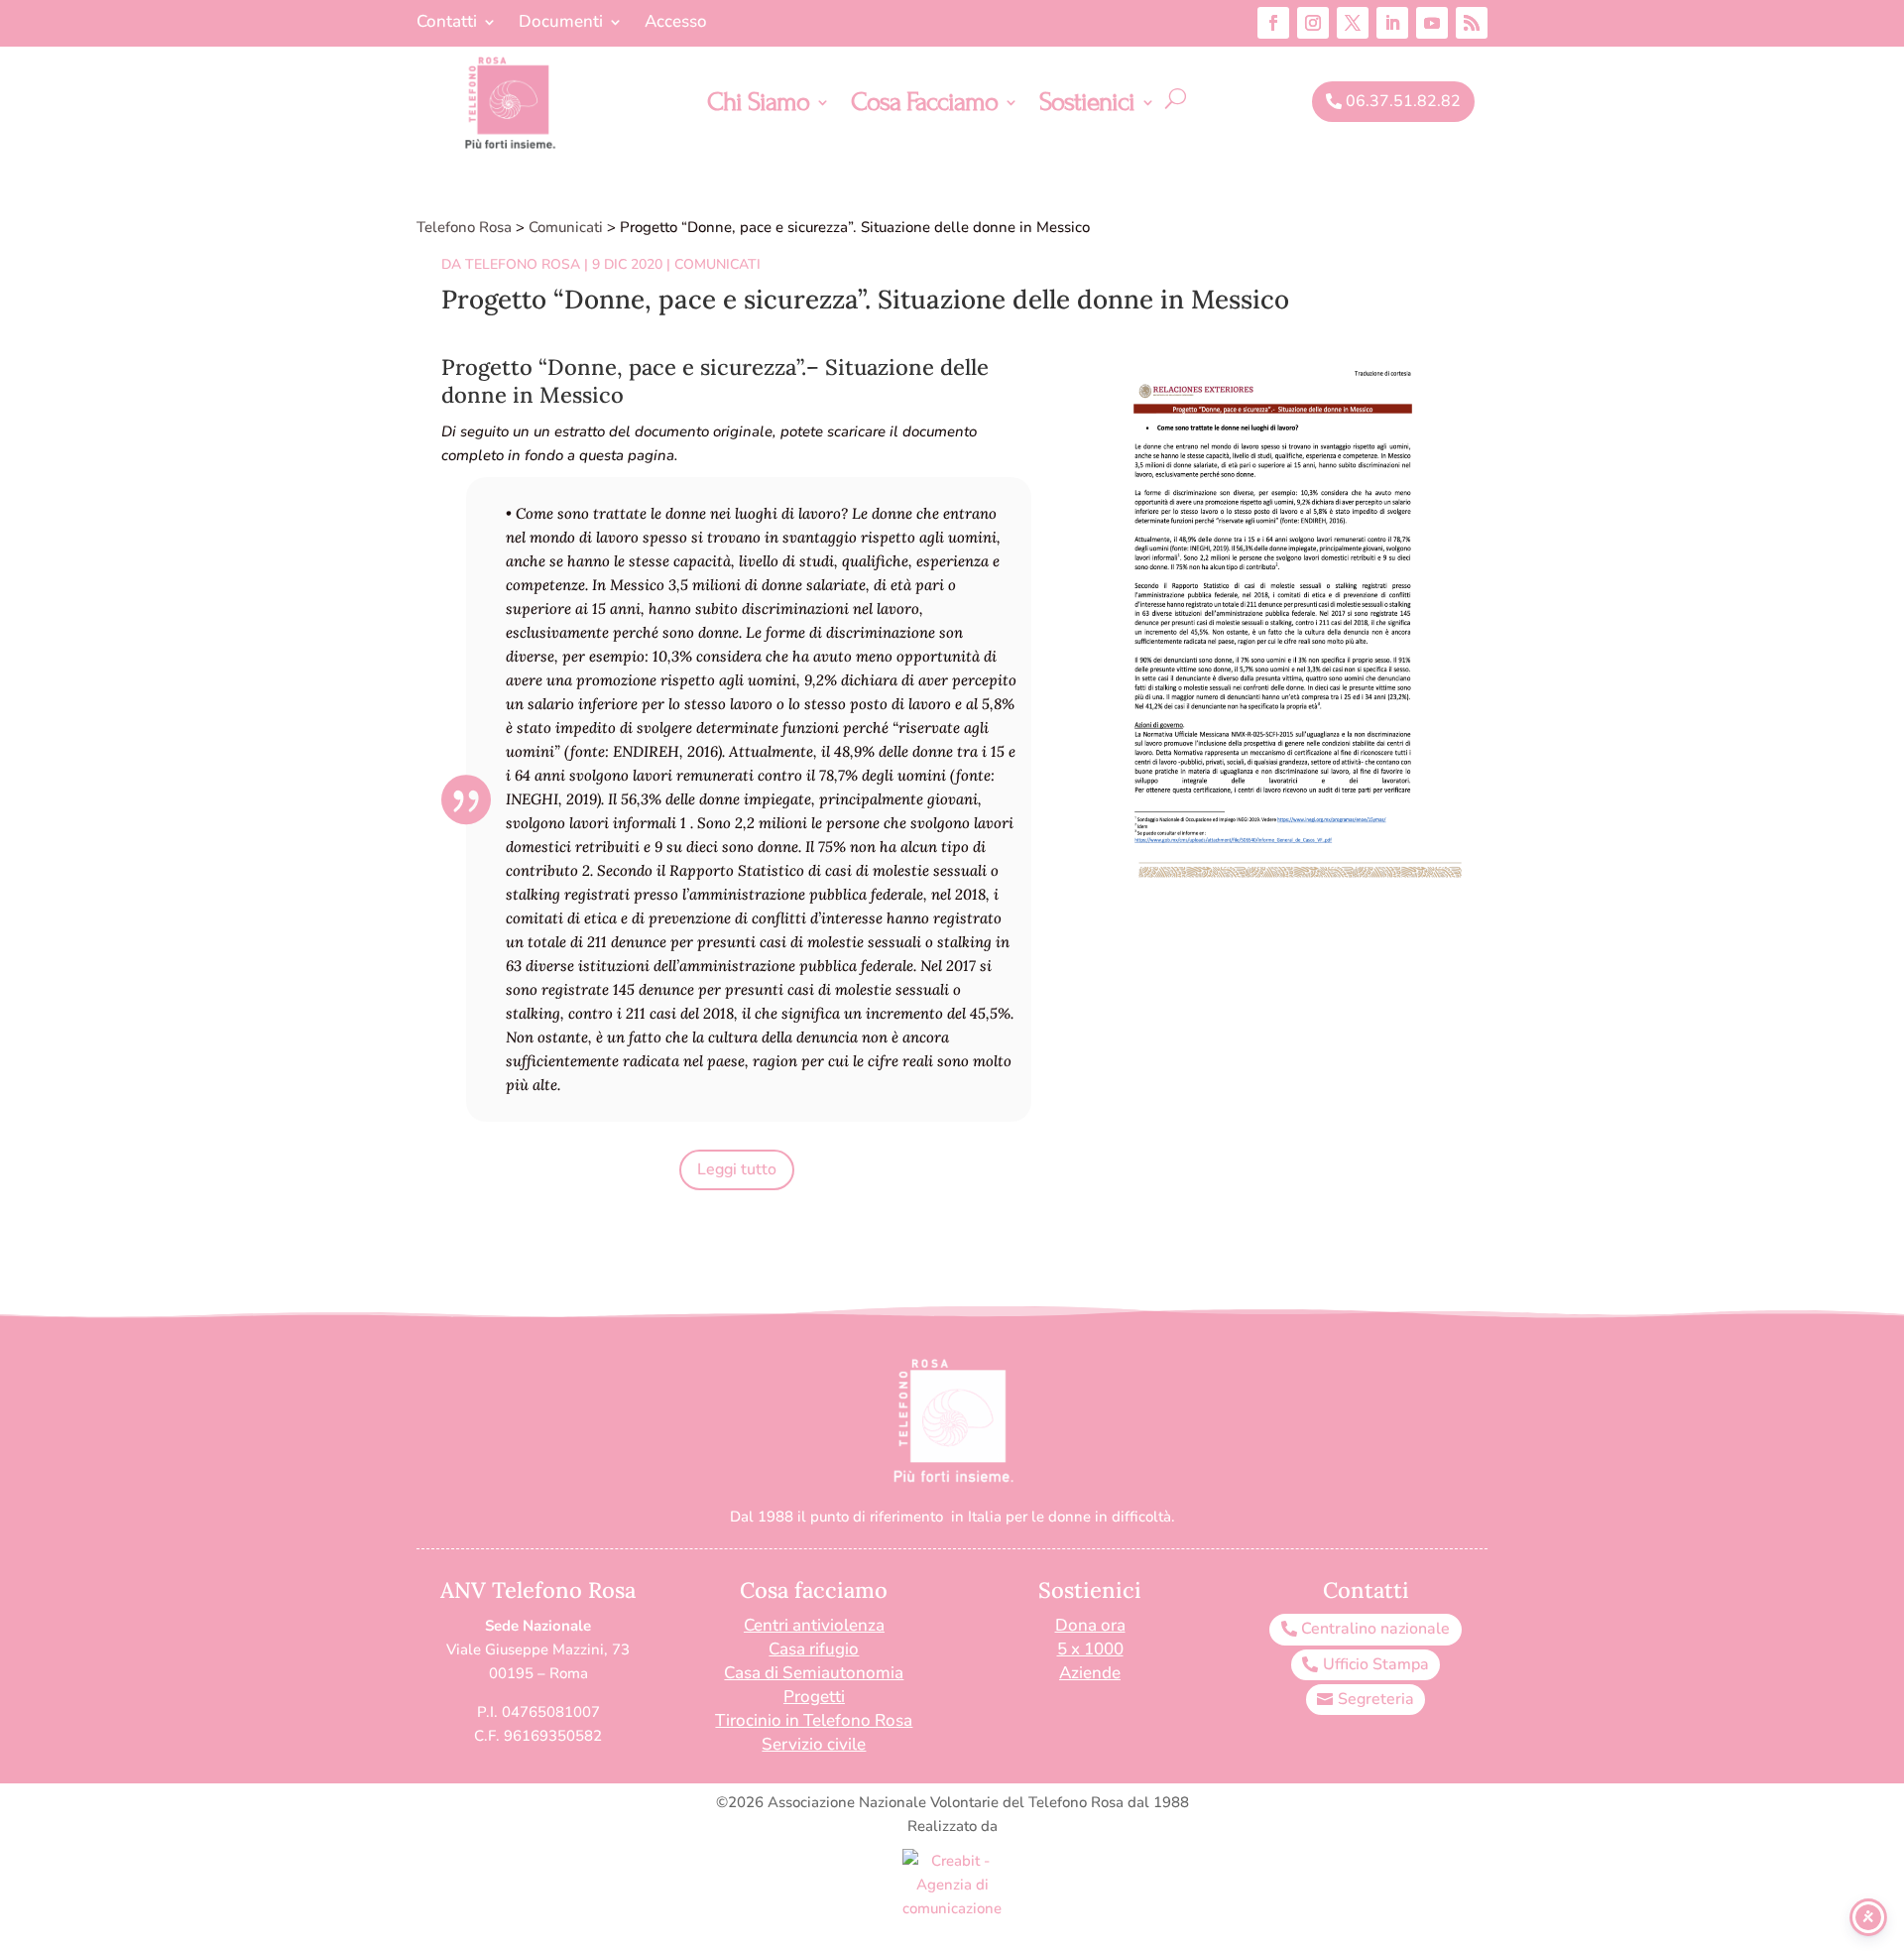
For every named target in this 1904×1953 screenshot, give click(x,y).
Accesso (676, 24)
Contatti (447, 24)
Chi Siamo (758, 106)
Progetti (814, 1697)
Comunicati (717, 264)
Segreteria (1376, 1699)
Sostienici (1087, 106)
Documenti (561, 24)
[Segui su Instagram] (1313, 23)
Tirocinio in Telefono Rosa (814, 1720)
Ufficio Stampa (1376, 1664)
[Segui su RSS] (1472, 23)
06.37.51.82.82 (1403, 101)
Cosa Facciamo (924, 106)
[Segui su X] (1353, 23)
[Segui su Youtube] (1432, 23)
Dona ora (1090, 1625)
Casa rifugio (814, 1649)
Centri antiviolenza (814, 1625)
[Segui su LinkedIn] (1392, 23)
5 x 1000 (1090, 1649)
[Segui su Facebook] (1273, 23)
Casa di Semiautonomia (814, 1673)
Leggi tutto (737, 1169)
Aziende (1090, 1673)
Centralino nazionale (1375, 1629)
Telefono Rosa (523, 264)
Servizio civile (814, 1744)
